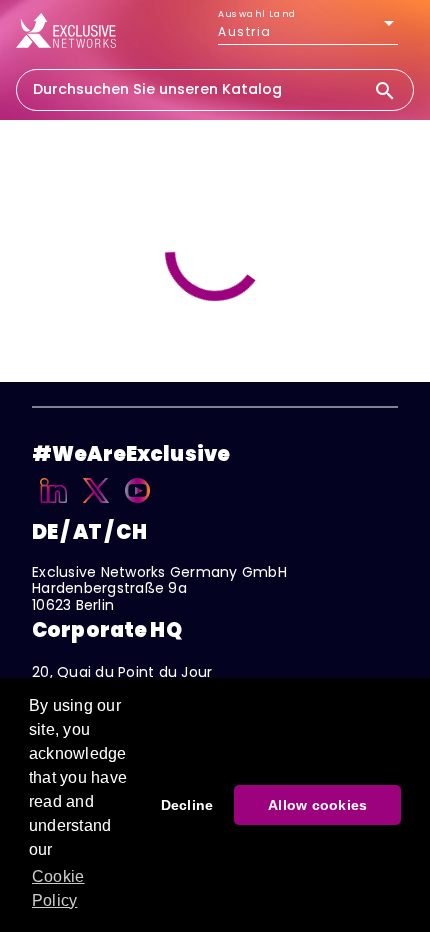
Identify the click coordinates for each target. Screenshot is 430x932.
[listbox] (308, 32)
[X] (96, 506)
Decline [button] (187, 805)
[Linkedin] (53, 506)
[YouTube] (137, 506)
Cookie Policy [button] (58, 888)
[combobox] (195, 89)
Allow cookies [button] (317, 805)
